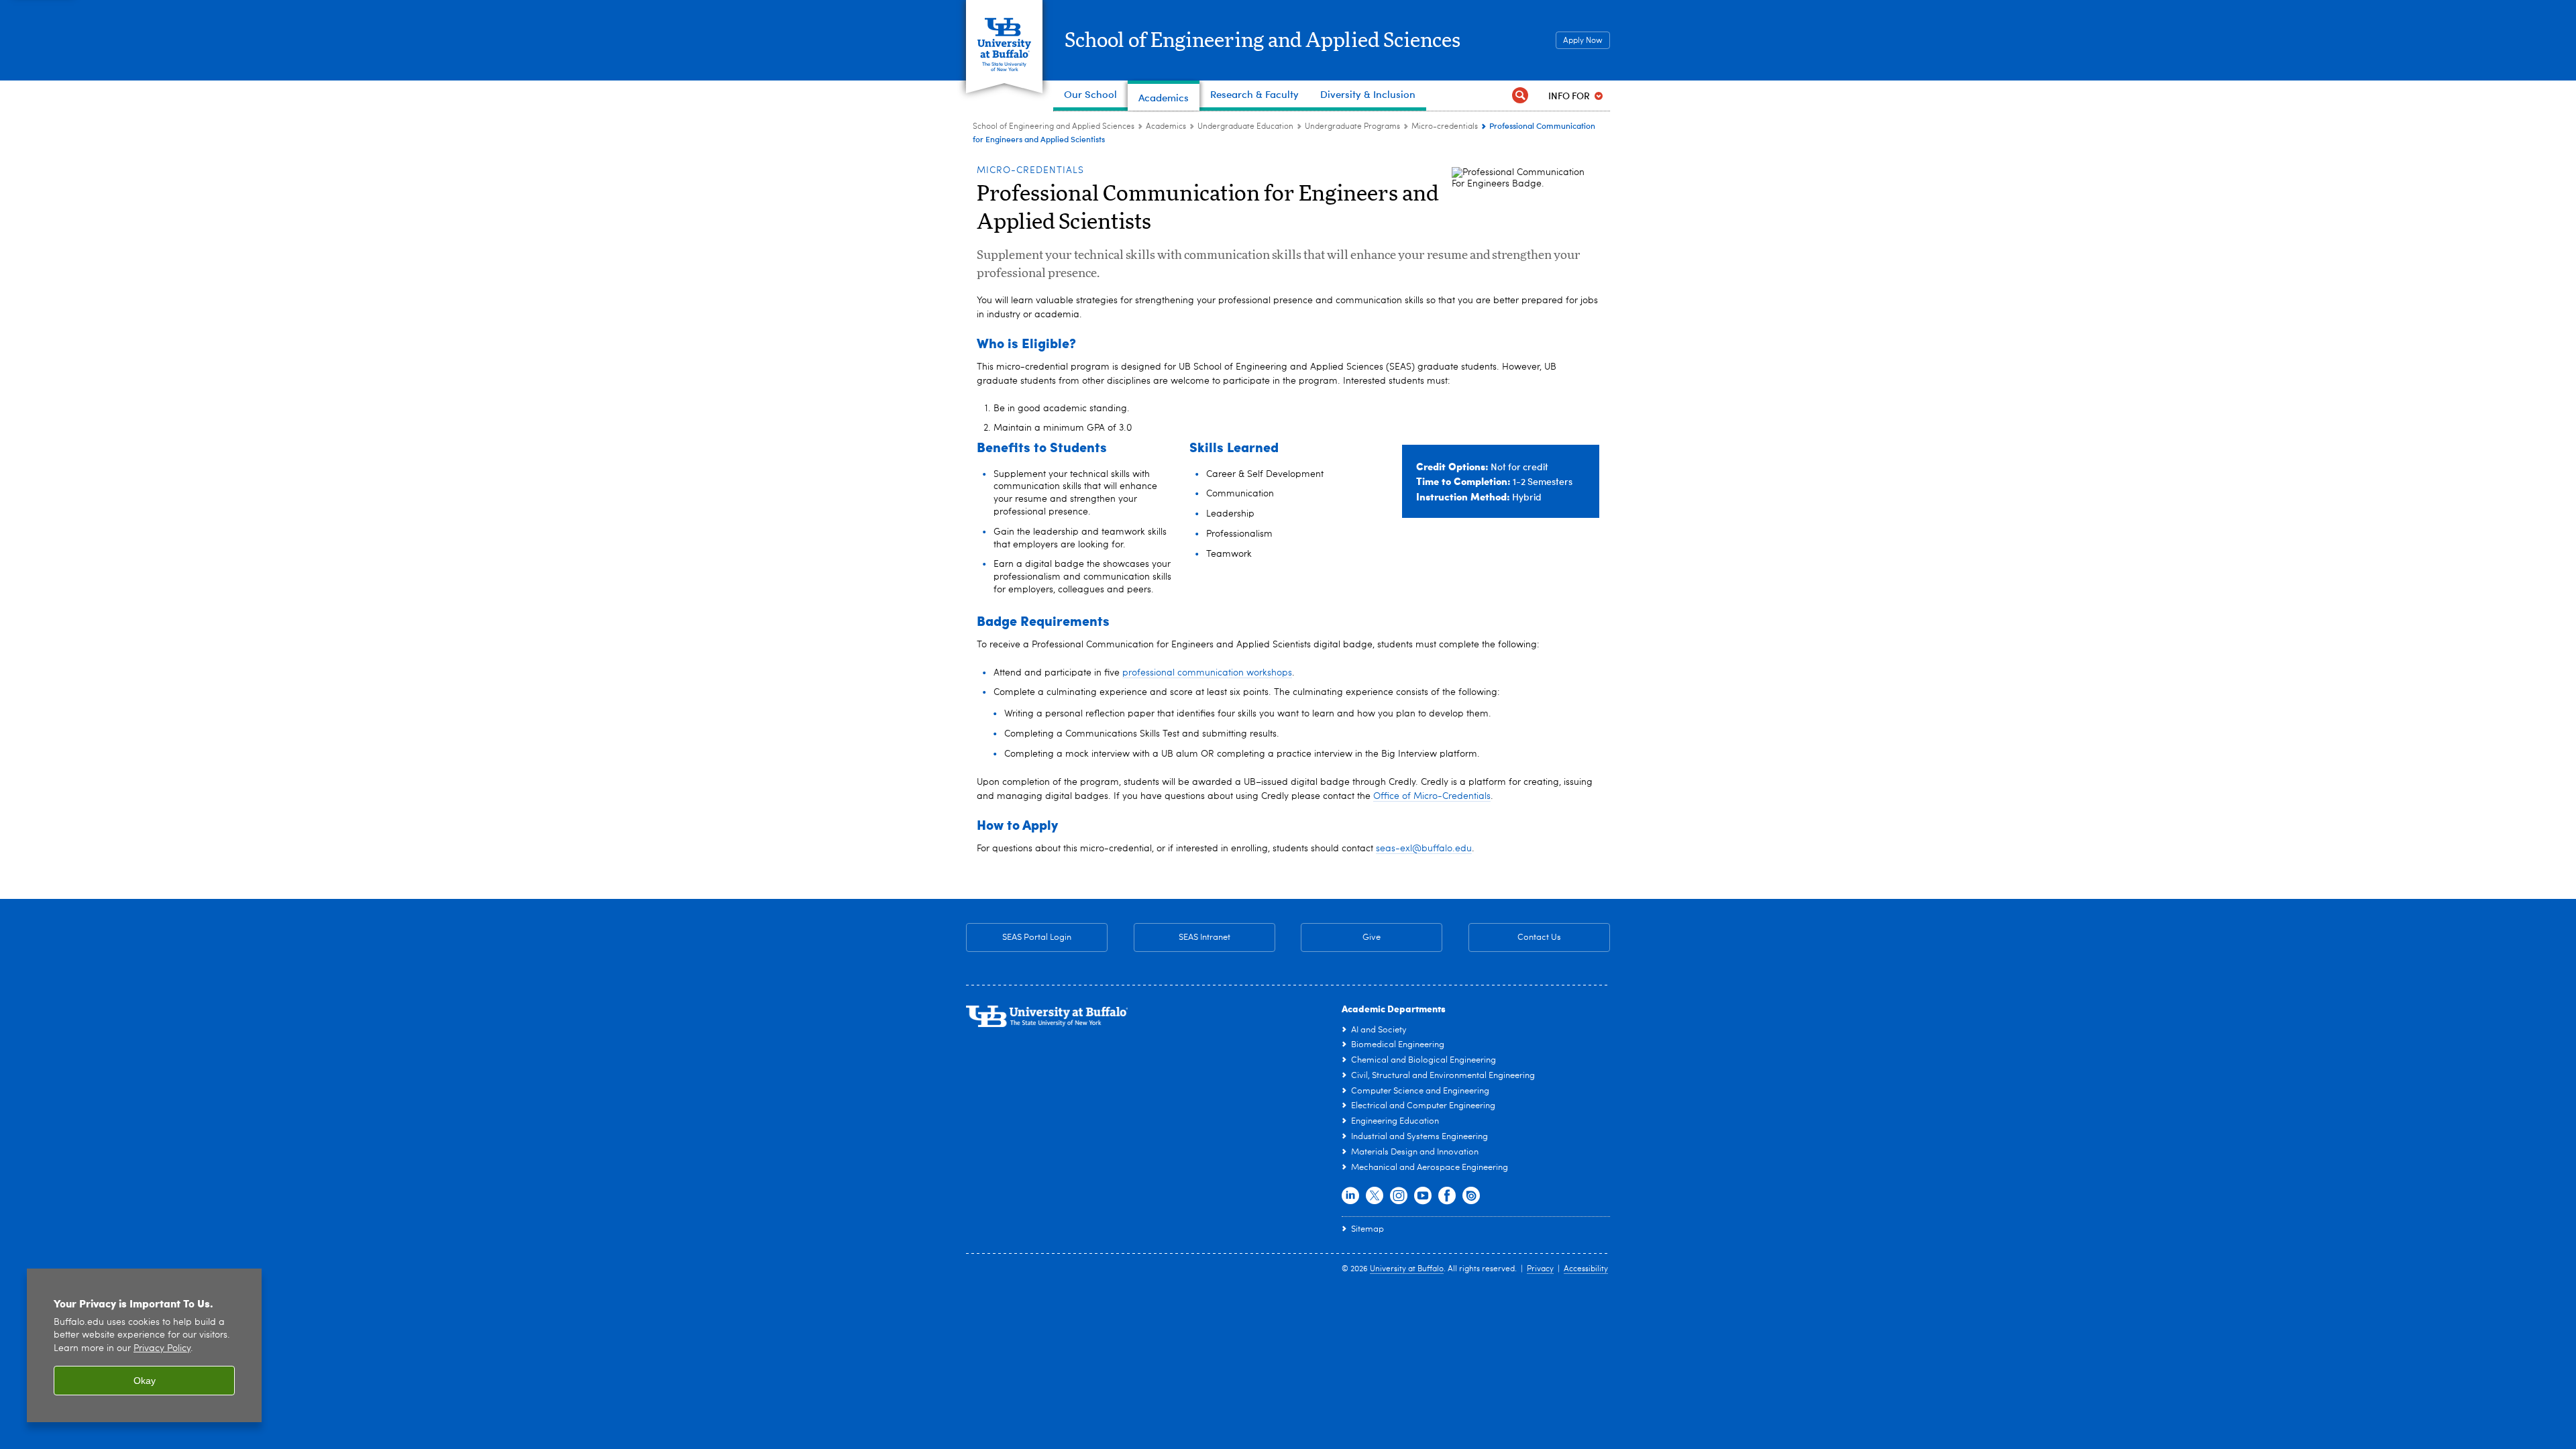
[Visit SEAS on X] (1375, 1196)
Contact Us (1515, 937)
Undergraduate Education (1245, 127)
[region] (144, 1345)
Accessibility (1586, 1269)
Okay (145, 1381)
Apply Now (1583, 41)
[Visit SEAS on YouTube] (1423, 1196)
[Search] (1520, 96)
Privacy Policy (162, 1349)
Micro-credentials (1445, 127)
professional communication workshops (1207, 673)
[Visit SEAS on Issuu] (1471, 1196)
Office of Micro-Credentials (1432, 796)
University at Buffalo (1407, 1269)
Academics (1166, 127)
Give (1372, 937)
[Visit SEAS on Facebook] (1447, 1196)
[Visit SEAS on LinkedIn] (1350, 1196)
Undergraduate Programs (1352, 127)
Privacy (1540, 1269)
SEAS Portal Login (1037, 937)
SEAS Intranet (1182, 937)
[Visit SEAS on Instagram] (1399, 1196)
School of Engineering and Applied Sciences (1263, 41)
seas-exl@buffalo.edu (1424, 849)
